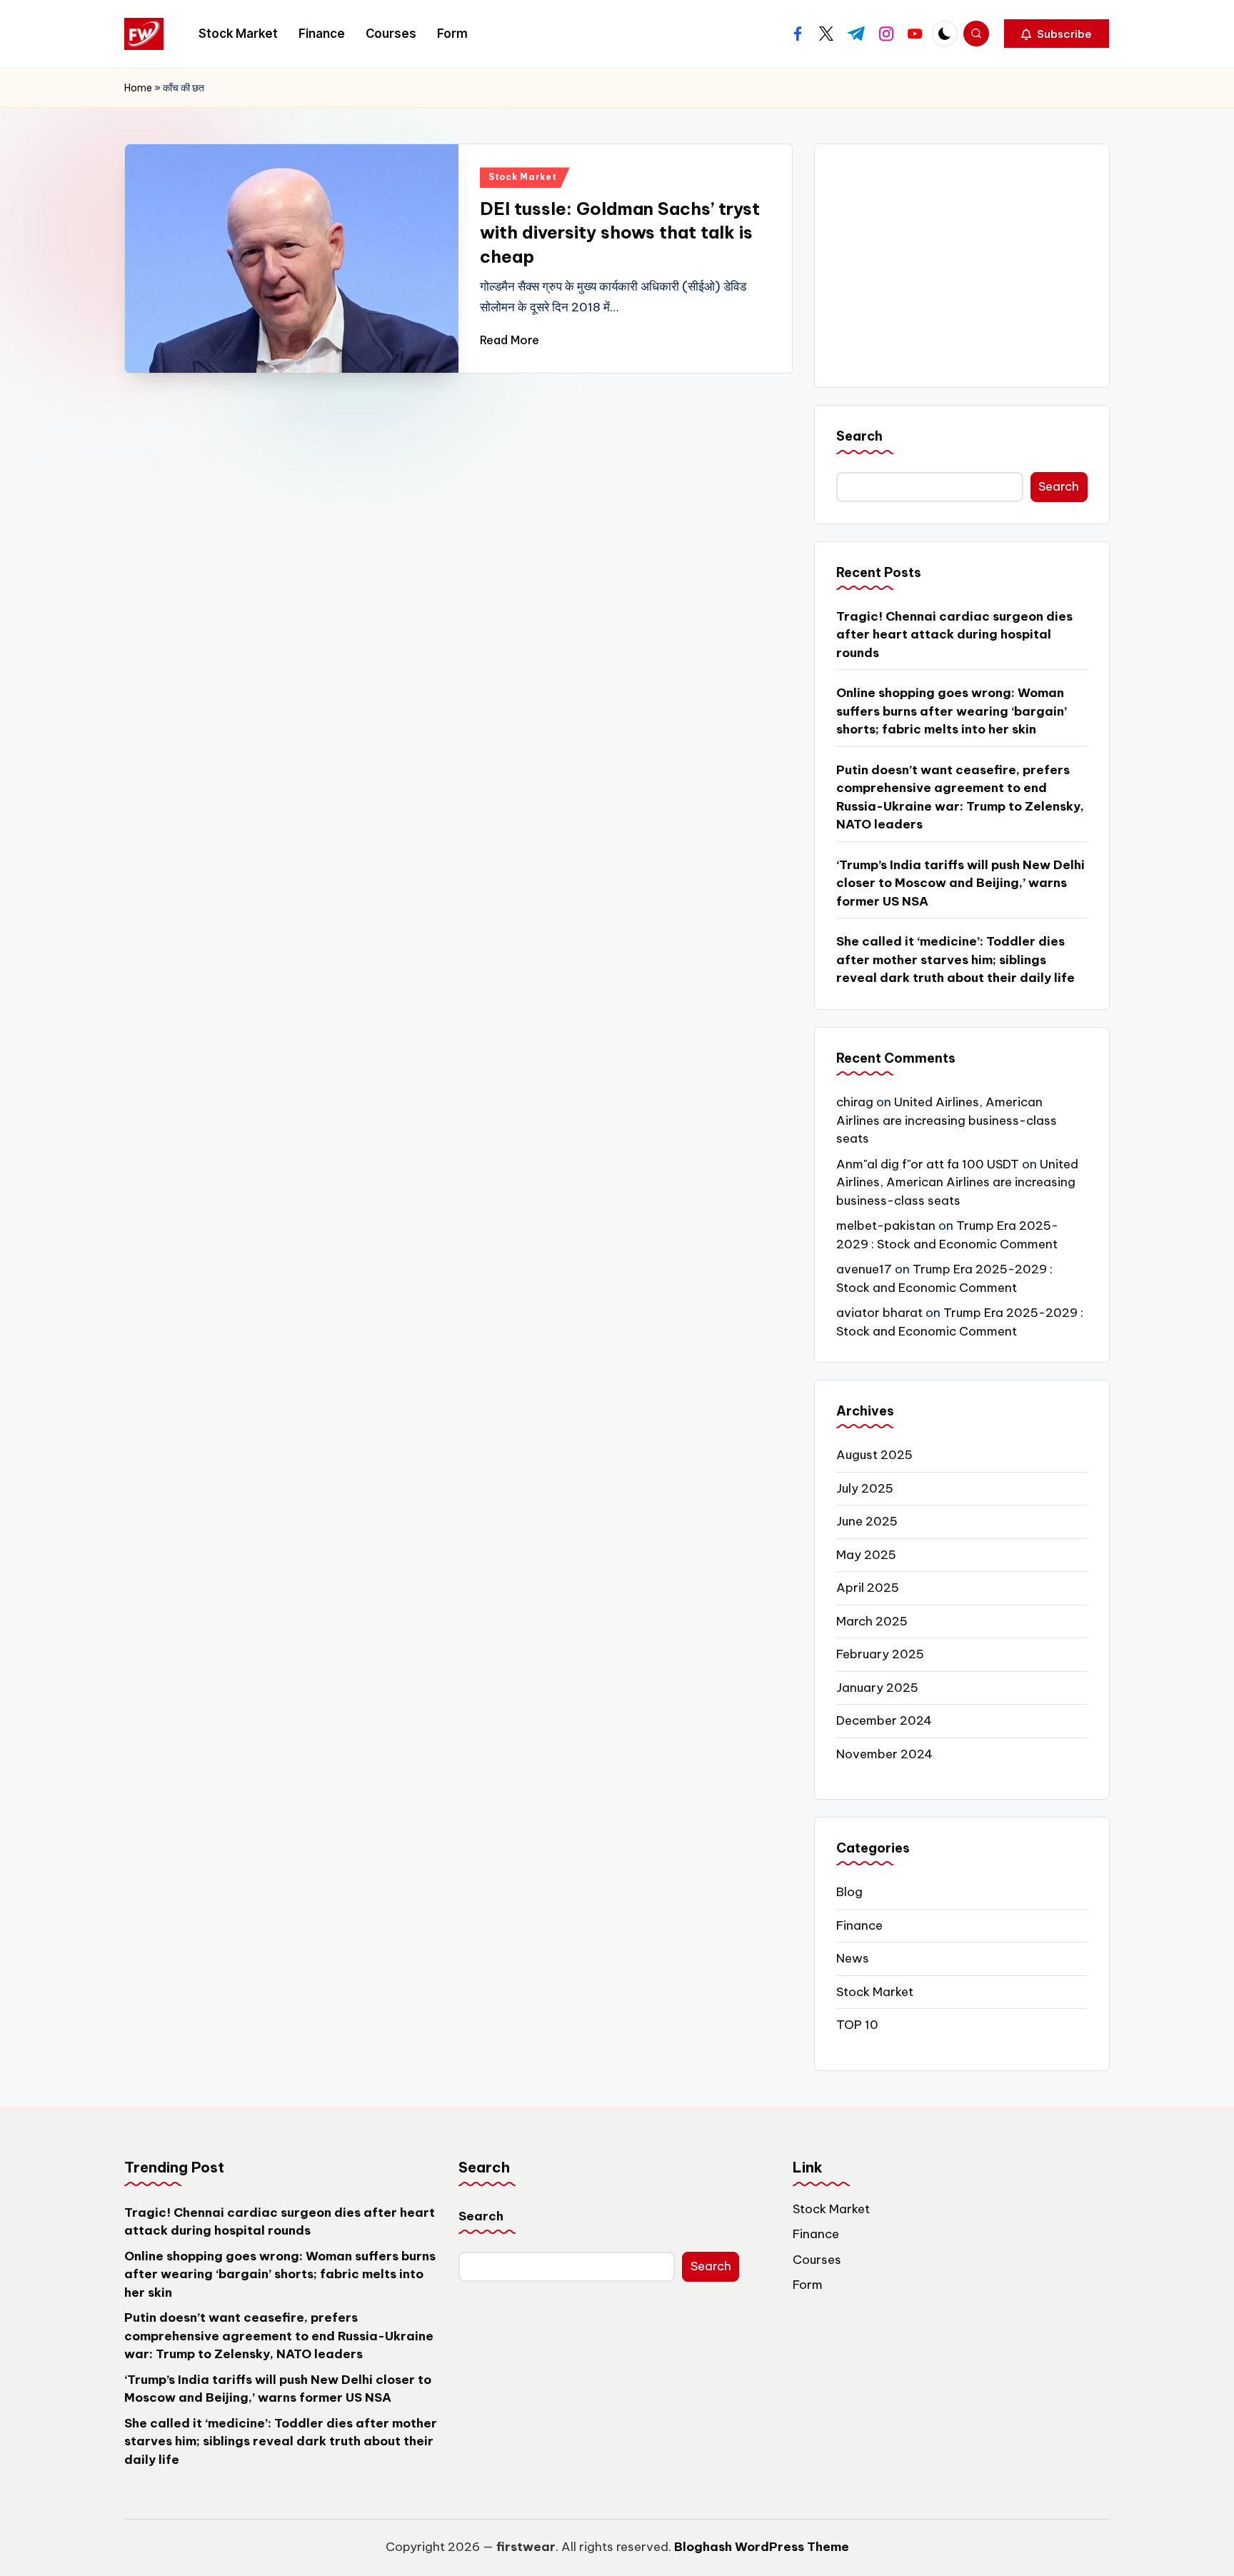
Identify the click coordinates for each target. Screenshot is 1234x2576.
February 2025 (880, 1654)
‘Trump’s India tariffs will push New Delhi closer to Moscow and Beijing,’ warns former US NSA (960, 883)
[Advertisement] (962, 266)
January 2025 (877, 1688)
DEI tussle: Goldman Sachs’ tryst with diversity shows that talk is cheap (620, 232)
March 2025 (872, 1621)
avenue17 (864, 1269)
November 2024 (884, 1754)
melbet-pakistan (886, 1226)
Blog (849, 1892)
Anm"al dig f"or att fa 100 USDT (928, 1164)
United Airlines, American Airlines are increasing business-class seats (947, 1120)
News (853, 1958)
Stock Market (523, 177)
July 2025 (865, 1488)
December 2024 (884, 1720)
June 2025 (867, 1521)
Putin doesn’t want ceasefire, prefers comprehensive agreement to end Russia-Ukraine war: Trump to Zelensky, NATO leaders (960, 797)
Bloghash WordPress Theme (762, 2547)
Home (138, 88)
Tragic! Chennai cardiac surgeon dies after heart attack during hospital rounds (954, 635)
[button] (1057, 34)
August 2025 (874, 1455)
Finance (859, 1925)
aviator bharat (879, 1313)
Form (808, 2285)
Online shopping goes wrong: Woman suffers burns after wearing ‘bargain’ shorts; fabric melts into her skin (952, 711)
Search (859, 436)
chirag (855, 1102)
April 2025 (868, 1588)
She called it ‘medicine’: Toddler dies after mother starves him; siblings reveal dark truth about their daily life (955, 959)
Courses (817, 2260)
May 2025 (866, 1555)
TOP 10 (857, 2025)
